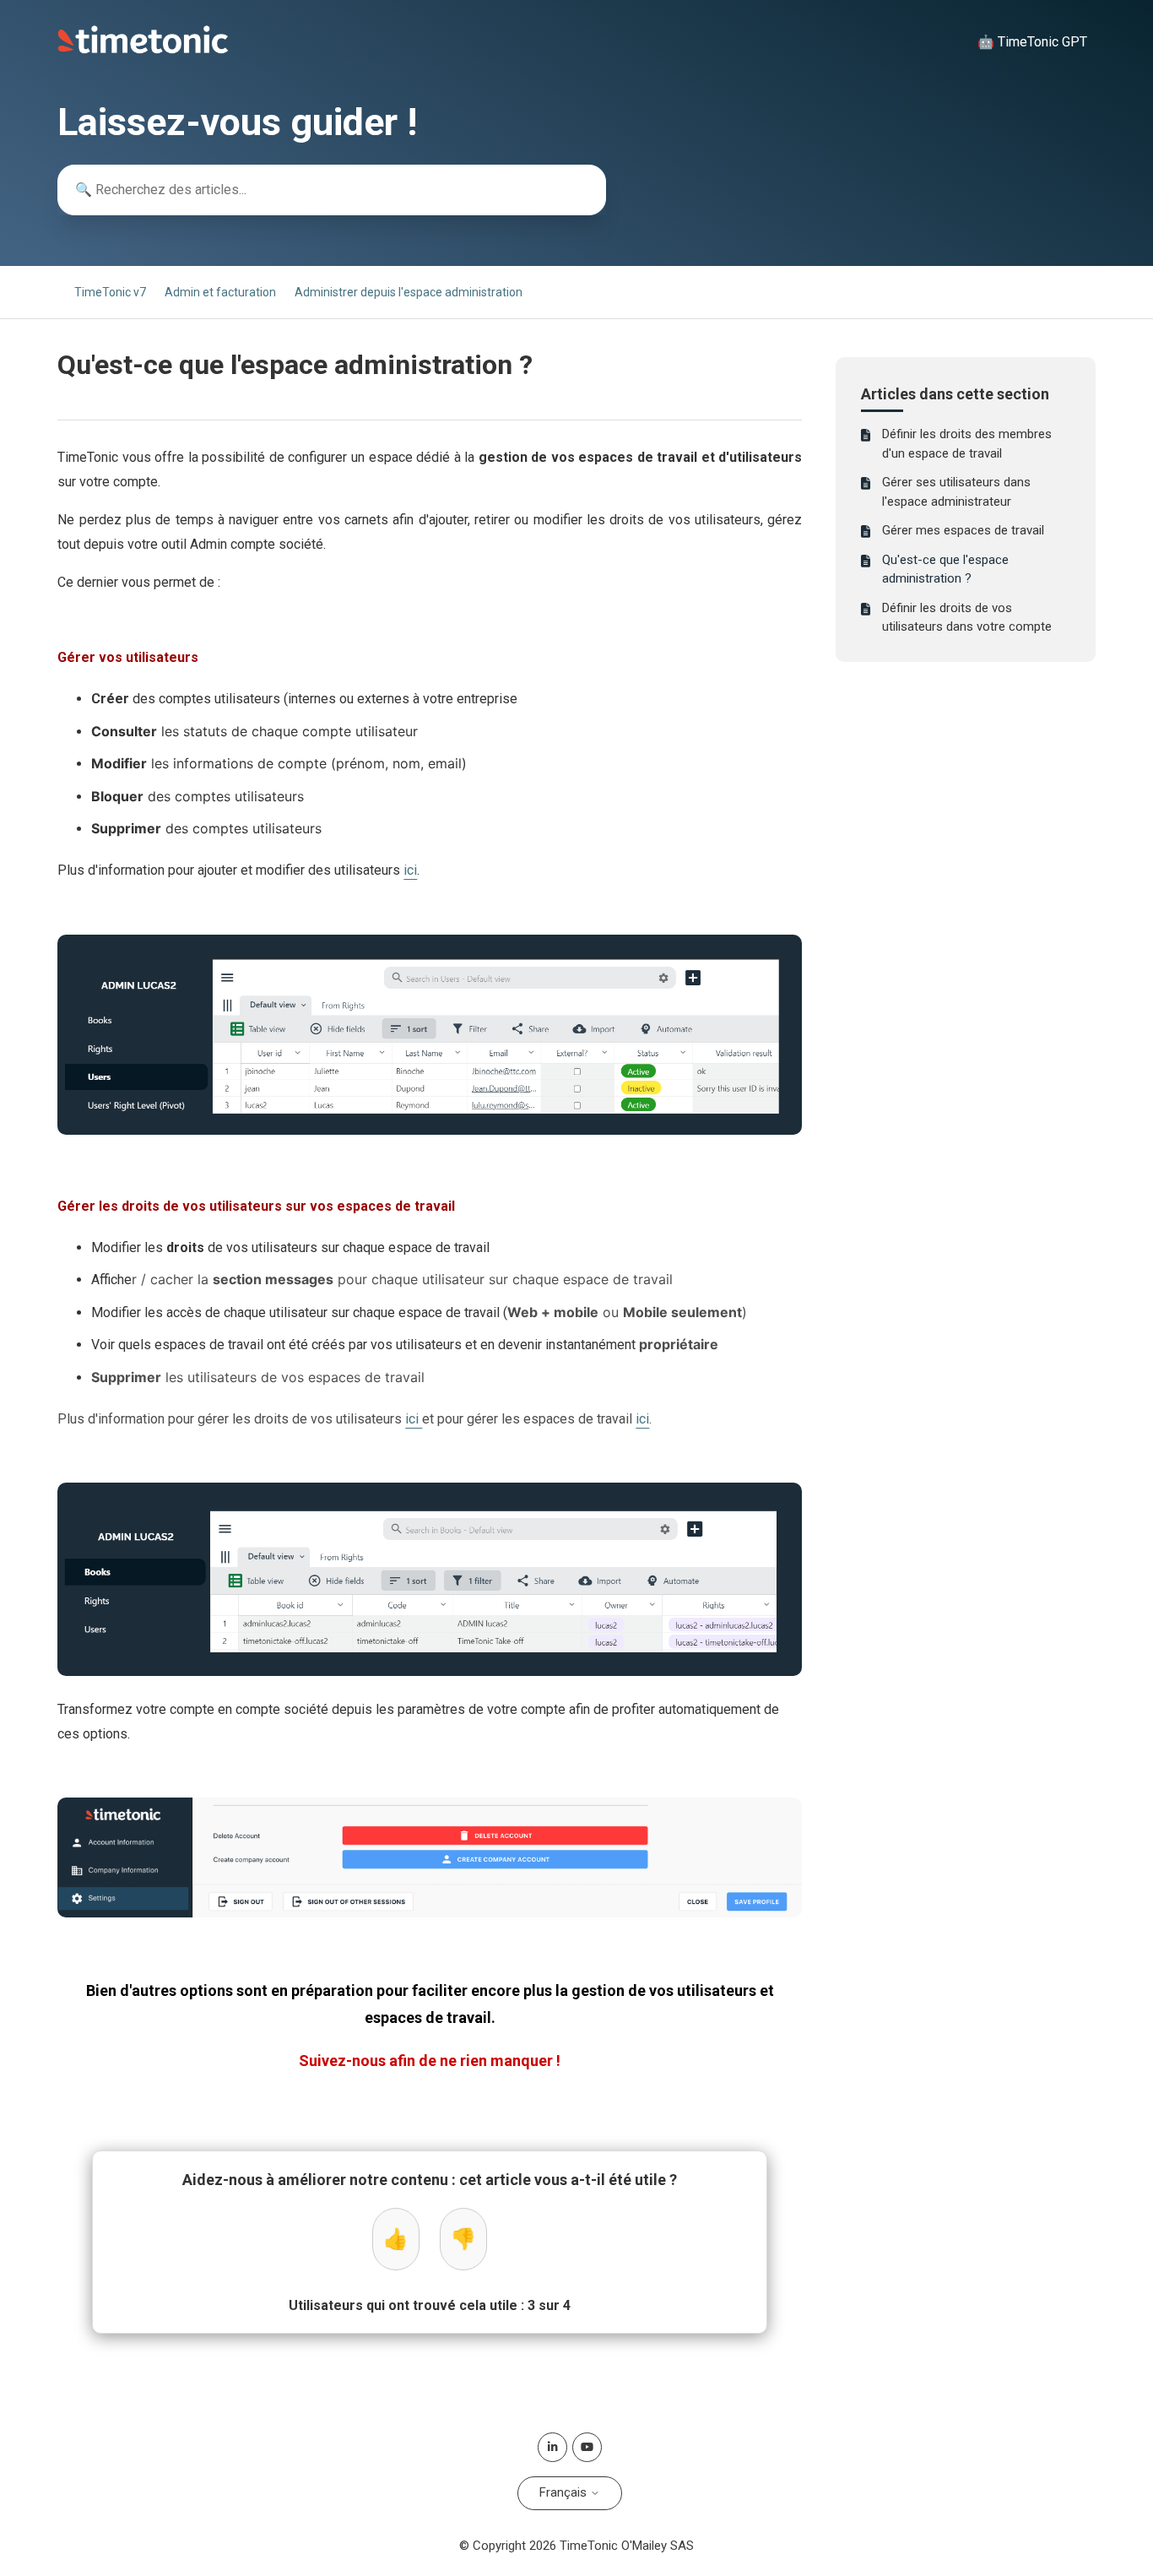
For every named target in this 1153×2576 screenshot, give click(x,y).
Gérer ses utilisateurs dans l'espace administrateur (956, 492)
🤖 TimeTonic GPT (1032, 42)
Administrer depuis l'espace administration (409, 292)
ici (410, 870)
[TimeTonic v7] (143, 50)
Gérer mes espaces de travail (963, 530)
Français (565, 2492)
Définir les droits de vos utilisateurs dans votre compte (967, 618)
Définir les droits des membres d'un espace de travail (967, 444)
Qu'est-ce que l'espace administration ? (945, 569)
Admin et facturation (220, 292)
